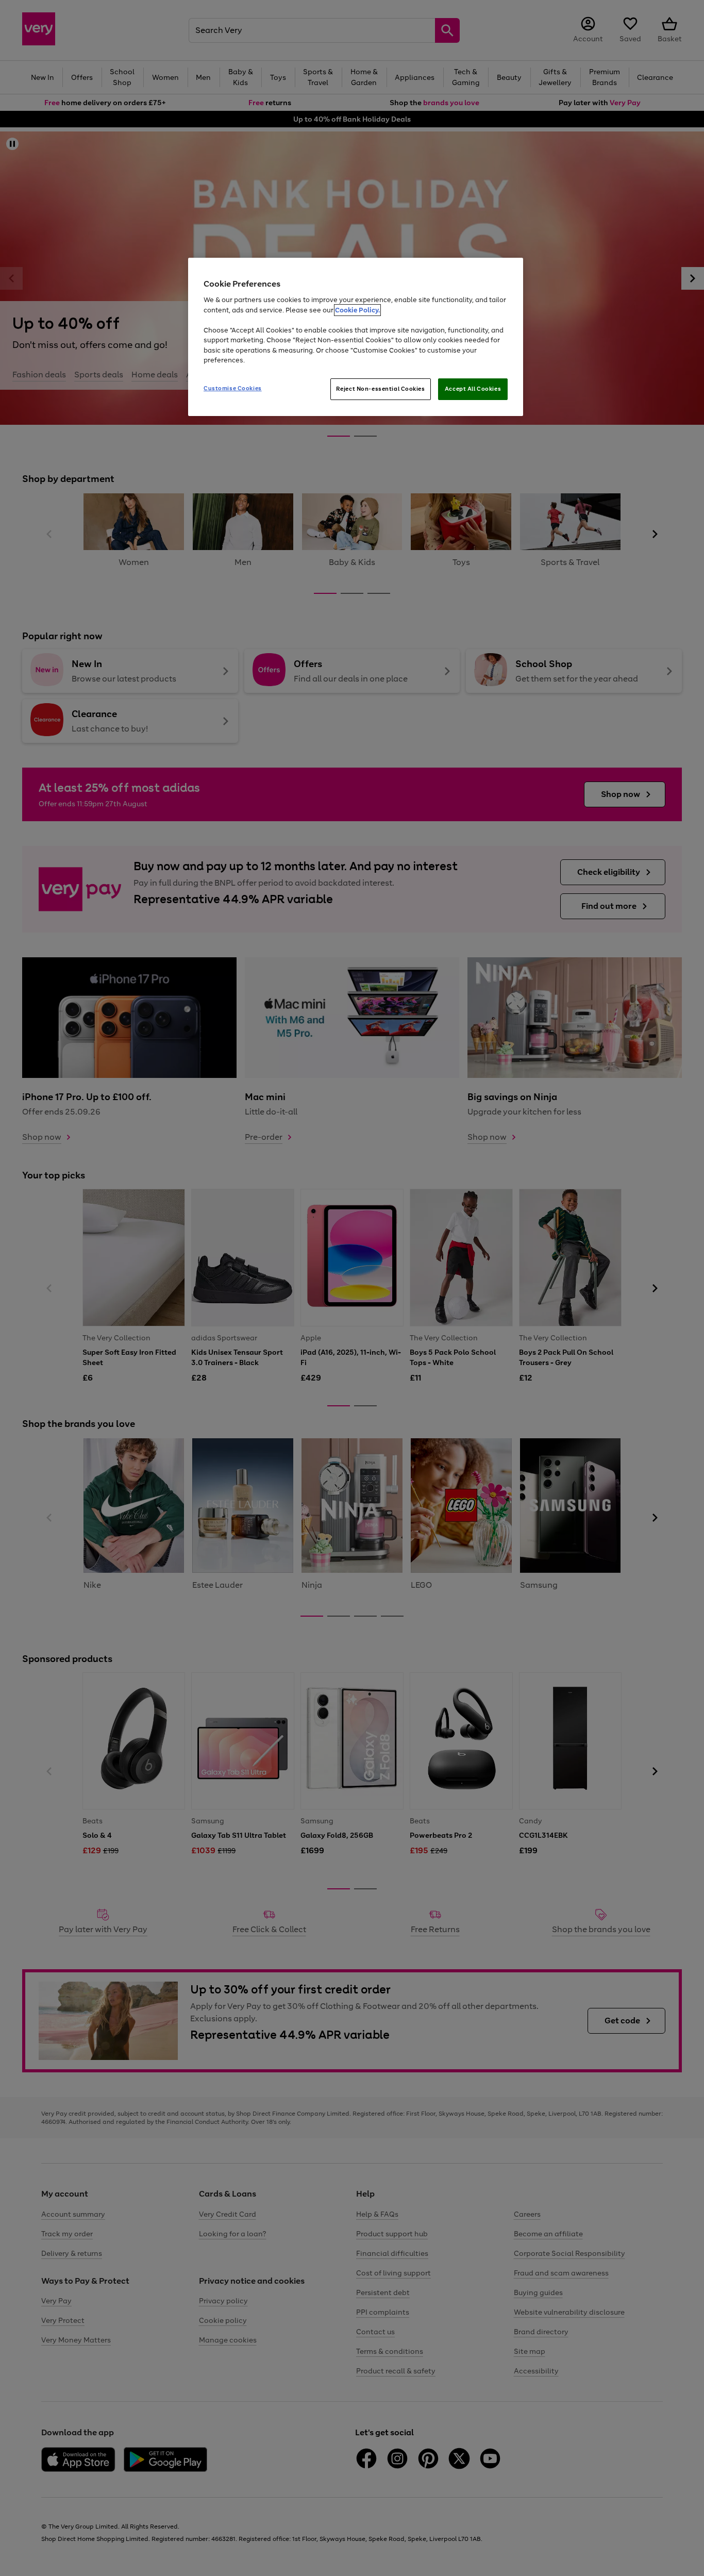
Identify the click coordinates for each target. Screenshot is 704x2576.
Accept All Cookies (473, 389)
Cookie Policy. (357, 310)
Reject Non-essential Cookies (381, 389)
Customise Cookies (233, 388)
